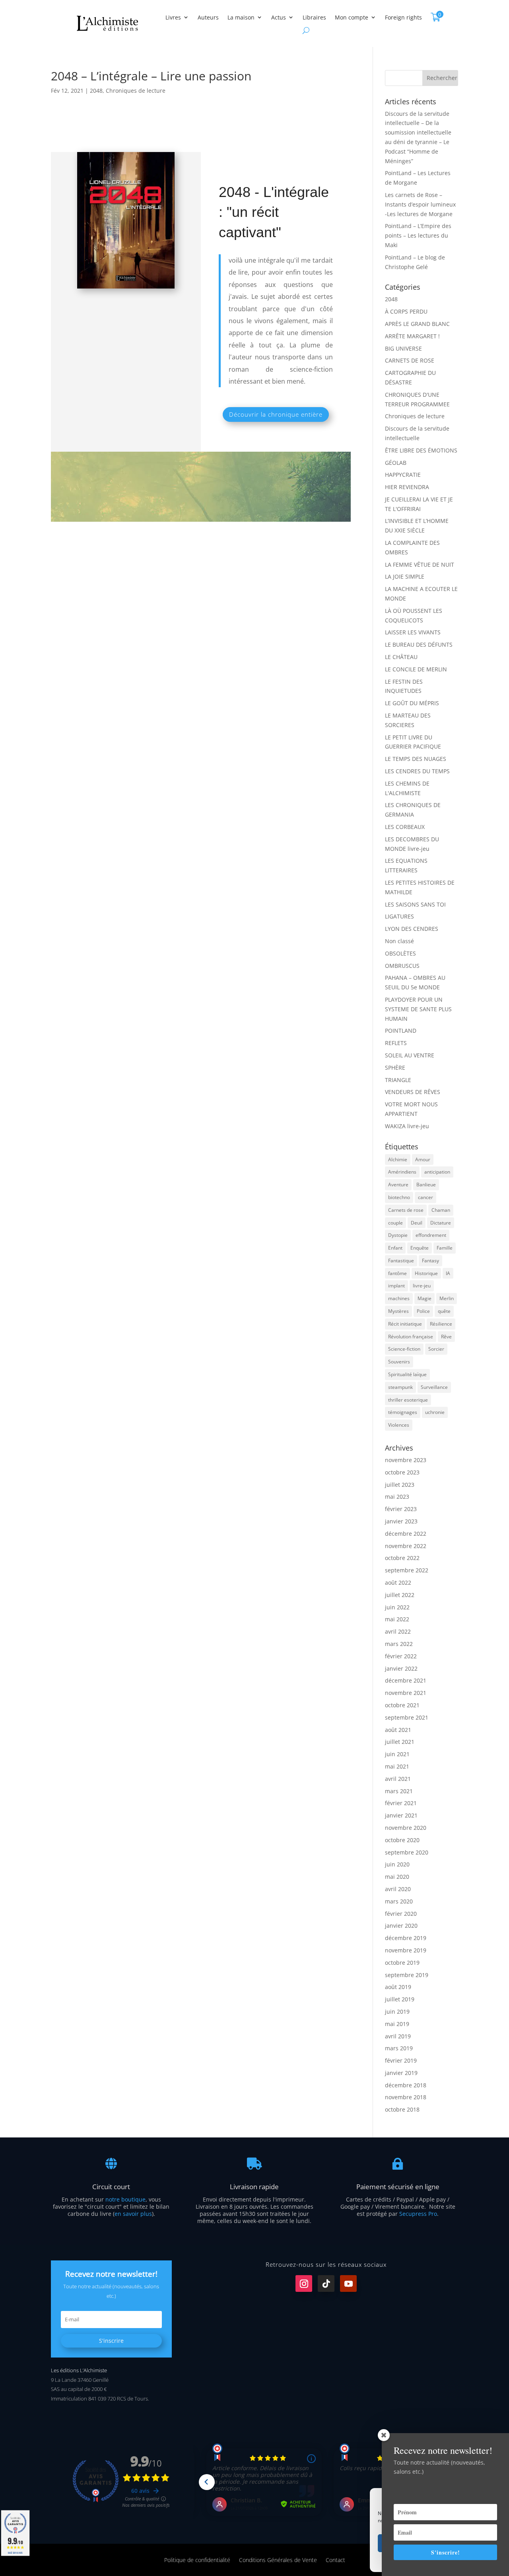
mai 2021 (397, 1766)
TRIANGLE (398, 1080)
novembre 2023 (406, 1460)
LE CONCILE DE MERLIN (416, 669)
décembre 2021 (406, 1680)
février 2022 (401, 1656)
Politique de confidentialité (197, 2559)
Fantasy (430, 1261)
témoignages (403, 1412)
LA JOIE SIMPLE (405, 576)
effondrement (431, 1235)
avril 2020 (398, 1889)
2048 (96, 91)
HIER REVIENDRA (407, 487)
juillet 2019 (400, 1999)
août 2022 (398, 1582)
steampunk (400, 1387)
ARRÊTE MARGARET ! (412, 336)
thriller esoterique (408, 1400)
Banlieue (426, 1185)
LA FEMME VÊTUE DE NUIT (420, 565)
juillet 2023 (400, 1485)
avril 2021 (398, 1779)
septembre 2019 (407, 1975)
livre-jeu (422, 1286)
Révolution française (411, 1337)
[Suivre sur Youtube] (348, 2283)
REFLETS (396, 1043)
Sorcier (436, 1349)
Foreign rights (403, 17)
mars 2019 (399, 2048)
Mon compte (352, 17)
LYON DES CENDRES (412, 929)
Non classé (399, 941)
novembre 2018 (406, 2097)
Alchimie (398, 1159)
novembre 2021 (406, 1693)
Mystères (398, 1311)
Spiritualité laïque (407, 1374)
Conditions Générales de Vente (278, 2559)
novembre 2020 (406, 1828)
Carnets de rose (406, 1210)
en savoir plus (133, 2214)
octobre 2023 (402, 1472)
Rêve (446, 1337)
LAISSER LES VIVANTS (413, 632)
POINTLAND (401, 1031)
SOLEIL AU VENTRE (410, 1055)
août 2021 (398, 1730)
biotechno (399, 1197)
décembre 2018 (406, 2085)
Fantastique (401, 1261)
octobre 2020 (402, 1840)
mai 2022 (397, 1619)
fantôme (397, 1273)
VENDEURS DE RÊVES (413, 1092)
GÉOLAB (396, 463)
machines (399, 1298)
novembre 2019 (406, 1950)
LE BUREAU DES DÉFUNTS (419, 644)
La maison (241, 17)
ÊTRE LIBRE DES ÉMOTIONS (421, 450)
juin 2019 (397, 2011)
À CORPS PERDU (406, 311)
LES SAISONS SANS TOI (415, 904)
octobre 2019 (402, 1963)
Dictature (441, 1223)
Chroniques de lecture (136, 91)
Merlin (447, 1298)
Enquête (420, 1248)
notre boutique (125, 2199)
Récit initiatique (405, 1324)
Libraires (314, 17)
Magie (424, 1298)
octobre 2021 (402, 1705)
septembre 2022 (407, 1570)
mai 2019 (397, 2024)
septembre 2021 (407, 1717)
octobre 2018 (402, 2109)
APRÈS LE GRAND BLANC (417, 324)
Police (423, 1311)
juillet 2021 (400, 1742)
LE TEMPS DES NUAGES (416, 759)
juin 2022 (397, 1607)
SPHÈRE (395, 1068)
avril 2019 (398, 2036)
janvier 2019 (401, 2073)
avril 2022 (398, 1631)
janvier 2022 (401, 1668)
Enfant (395, 1248)
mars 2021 (399, 1791)
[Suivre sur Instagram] (304, 2283)
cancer (425, 1197)
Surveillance (434, 1387)
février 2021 (401, 1803)
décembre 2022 (406, 1534)
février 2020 (401, 1914)
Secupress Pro (418, 2214)
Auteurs (208, 17)
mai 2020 (397, 1877)
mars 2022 (399, 1644)
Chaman (441, 1210)
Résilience (441, 1324)
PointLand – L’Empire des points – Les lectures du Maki (418, 235)
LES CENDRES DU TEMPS (417, 771)
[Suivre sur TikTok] (326, 2283)
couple (395, 1223)
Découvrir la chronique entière (276, 414)
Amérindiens (402, 1172)
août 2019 (398, 1987)
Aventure (398, 1185)
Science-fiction (404, 1349)
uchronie (435, 1412)
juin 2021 (397, 1754)
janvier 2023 (401, 1521)
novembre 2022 (406, 1546)
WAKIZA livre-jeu (407, 1126)
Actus (279, 17)
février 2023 (401, 1509)
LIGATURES (399, 916)
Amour (423, 1159)
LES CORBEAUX (405, 827)
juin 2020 (397, 1864)
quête (444, 1311)
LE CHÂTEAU (401, 657)
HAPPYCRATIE (403, 475)
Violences (399, 1425)
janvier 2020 (401, 1926)
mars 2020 (399, 1901)
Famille (445, 1248)
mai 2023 (397, 1497)
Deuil (417, 1223)
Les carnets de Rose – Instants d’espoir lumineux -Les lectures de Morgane (420, 204)
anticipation (437, 1172)
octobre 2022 (402, 1558)
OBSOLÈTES (400, 953)
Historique (426, 1273)
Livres (173, 17)
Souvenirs (399, 1362)
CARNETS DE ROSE (410, 360)
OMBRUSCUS (402, 966)
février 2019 (401, 2060)
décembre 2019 (406, 1938)
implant (396, 1286)
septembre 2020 (407, 1852)
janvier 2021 (401, 1815)
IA (448, 1273)
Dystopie (398, 1235)
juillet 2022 (400, 1595)
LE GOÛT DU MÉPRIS (412, 703)
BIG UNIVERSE (403, 348)
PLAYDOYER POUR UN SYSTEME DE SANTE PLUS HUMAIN (418, 1009)
